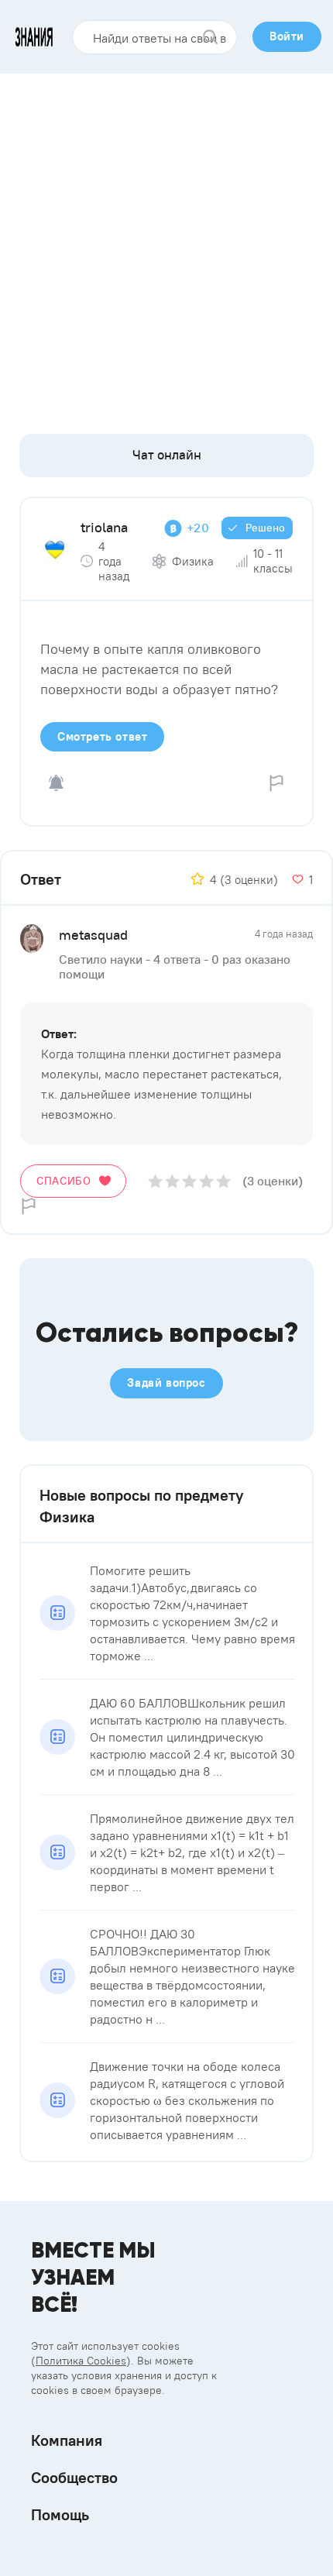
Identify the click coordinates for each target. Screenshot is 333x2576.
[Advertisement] (166, 248)
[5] (223, 1181)
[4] (206, 1181)
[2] (172, 1181)
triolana (104, 527)
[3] (189, 1181)
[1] (155, 1181)
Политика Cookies (81, 2361)
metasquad (93, 935)
